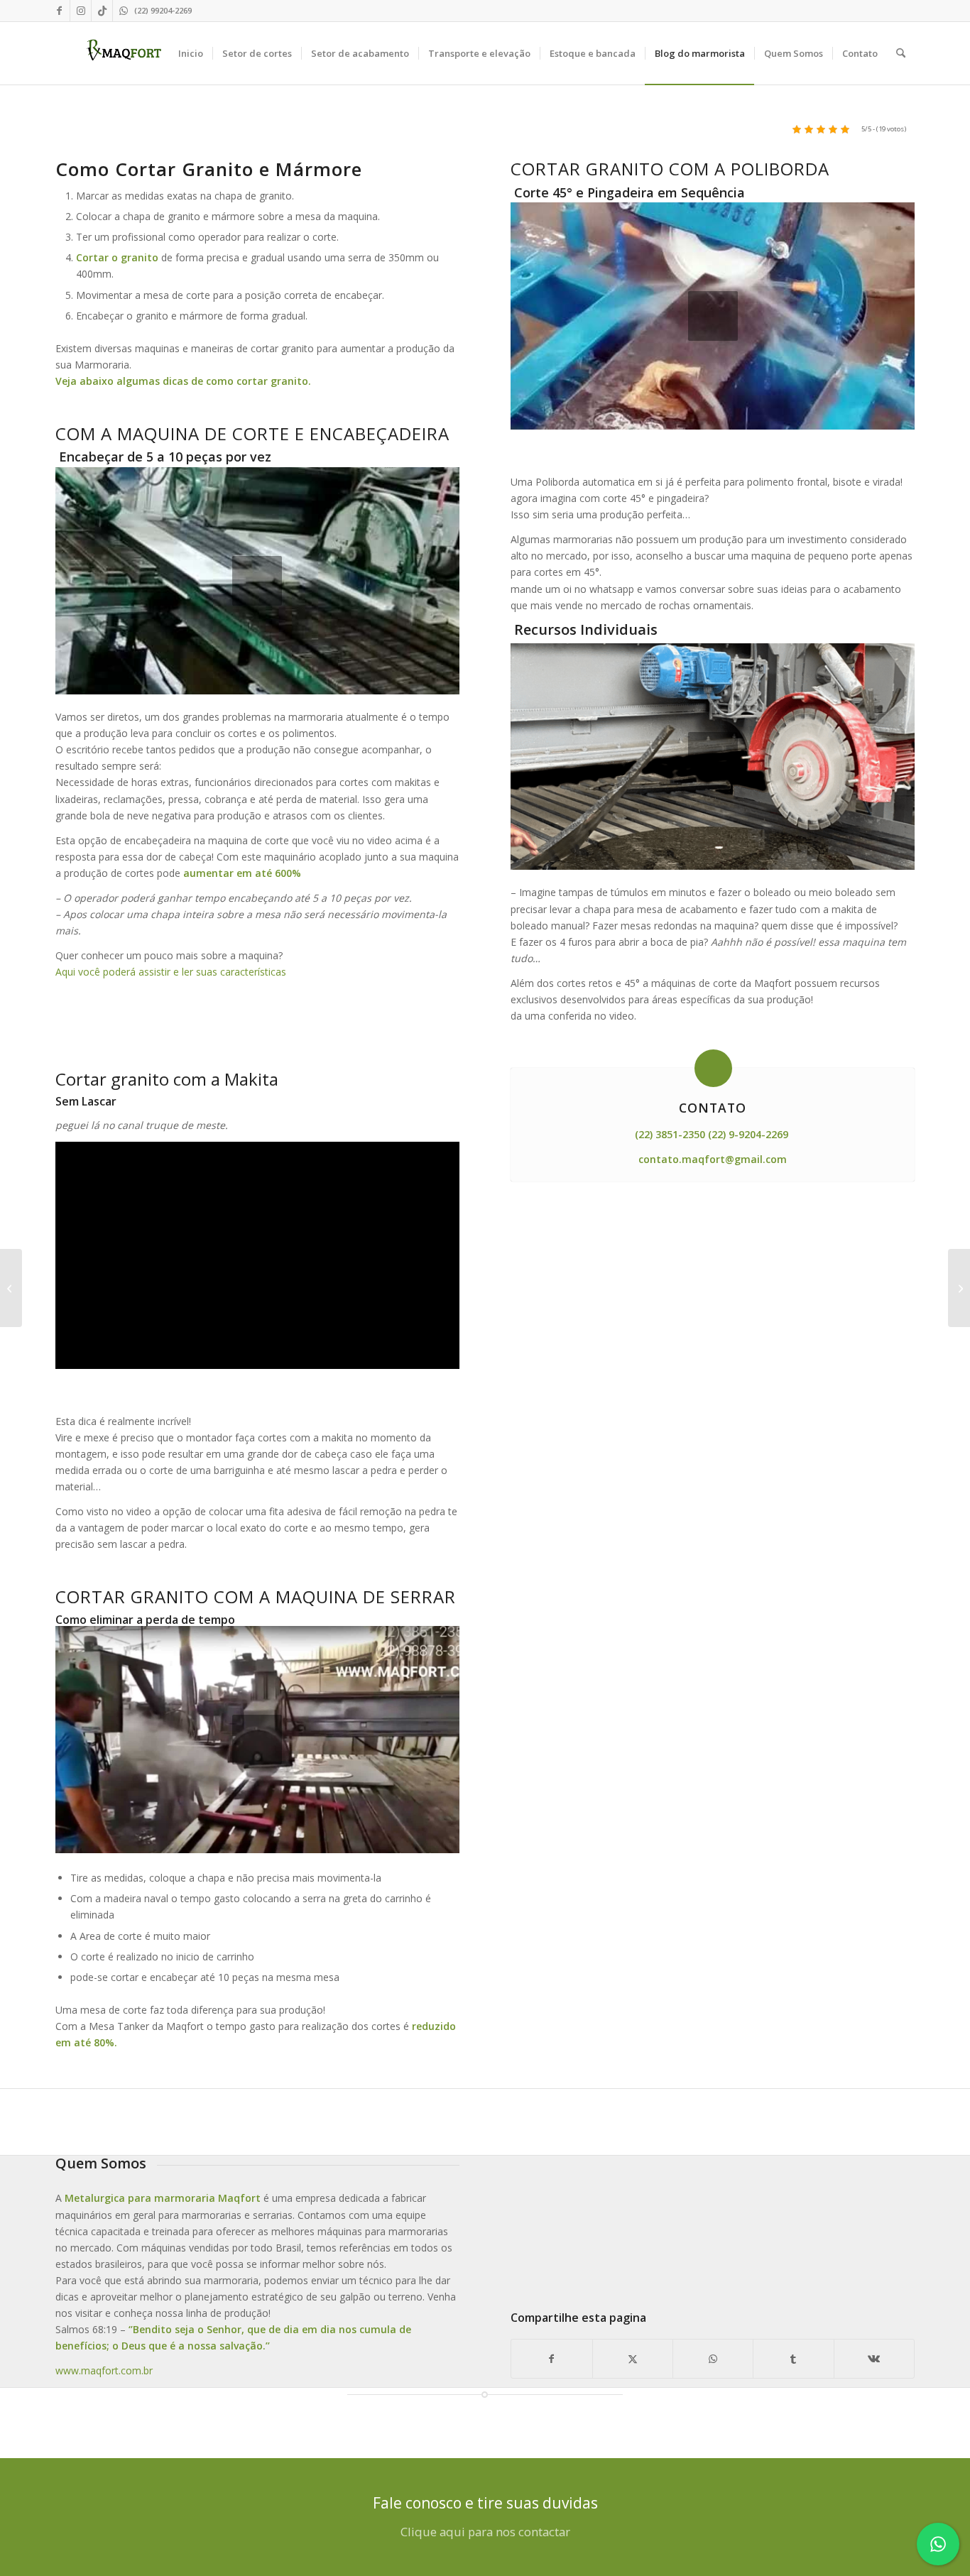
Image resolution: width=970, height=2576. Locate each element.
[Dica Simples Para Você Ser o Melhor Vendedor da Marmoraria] (959, 1288)
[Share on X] (633, 2359)
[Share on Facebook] (551, 2359)
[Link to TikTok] (102, 11)
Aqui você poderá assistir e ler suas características (172, 972)
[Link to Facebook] (59, 11)
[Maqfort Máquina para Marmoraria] (124, 53)
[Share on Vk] (874, 2359)
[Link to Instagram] (81, 11)
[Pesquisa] (901, 53)
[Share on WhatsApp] (713, 2359)
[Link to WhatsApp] (124, 11)
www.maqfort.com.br (104, 2370)
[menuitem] (191, 53)
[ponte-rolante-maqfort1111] (713, 2220)
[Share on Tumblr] (793, 2359)
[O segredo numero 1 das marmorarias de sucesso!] (11, 1288)
